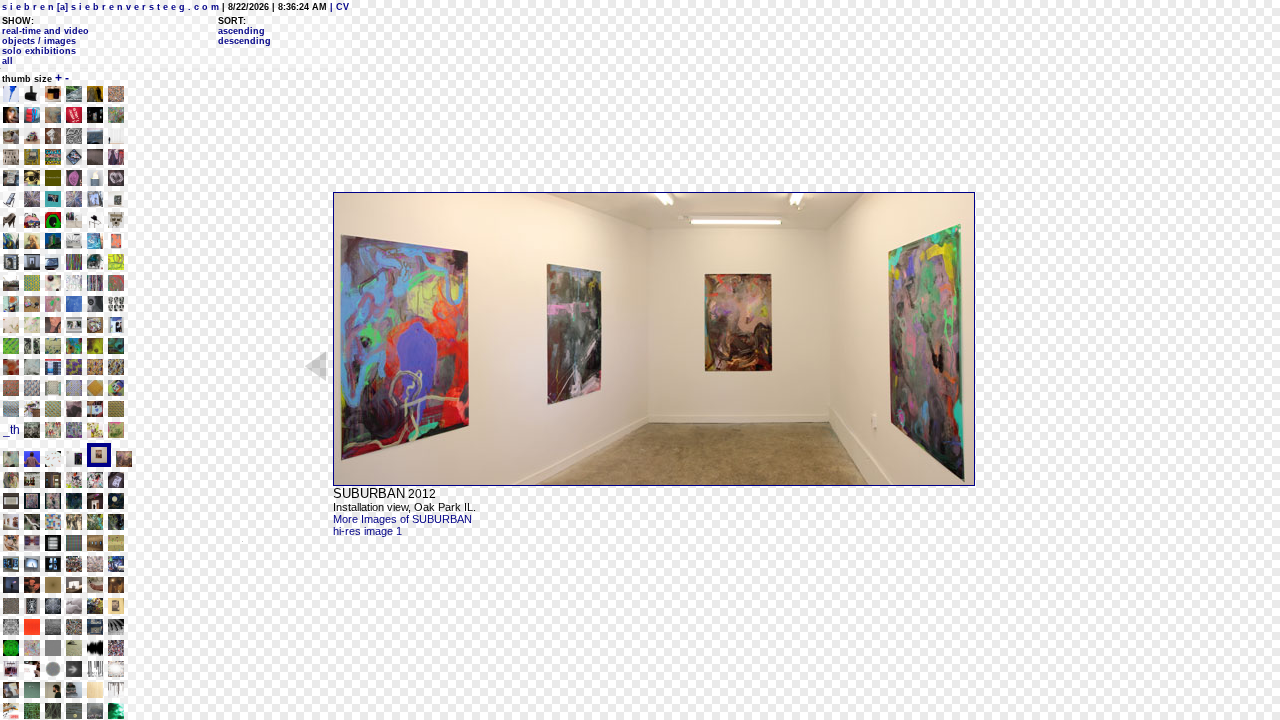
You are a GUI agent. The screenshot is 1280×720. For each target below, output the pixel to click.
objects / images (39, 41)
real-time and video (45, 31)
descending (244, 41)
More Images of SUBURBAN (402, 519)
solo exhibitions (39, 51)
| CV (338, 7)
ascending (241, 31)
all (7, 61)
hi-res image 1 (367, 531)
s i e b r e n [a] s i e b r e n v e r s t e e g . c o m (110, 7)
